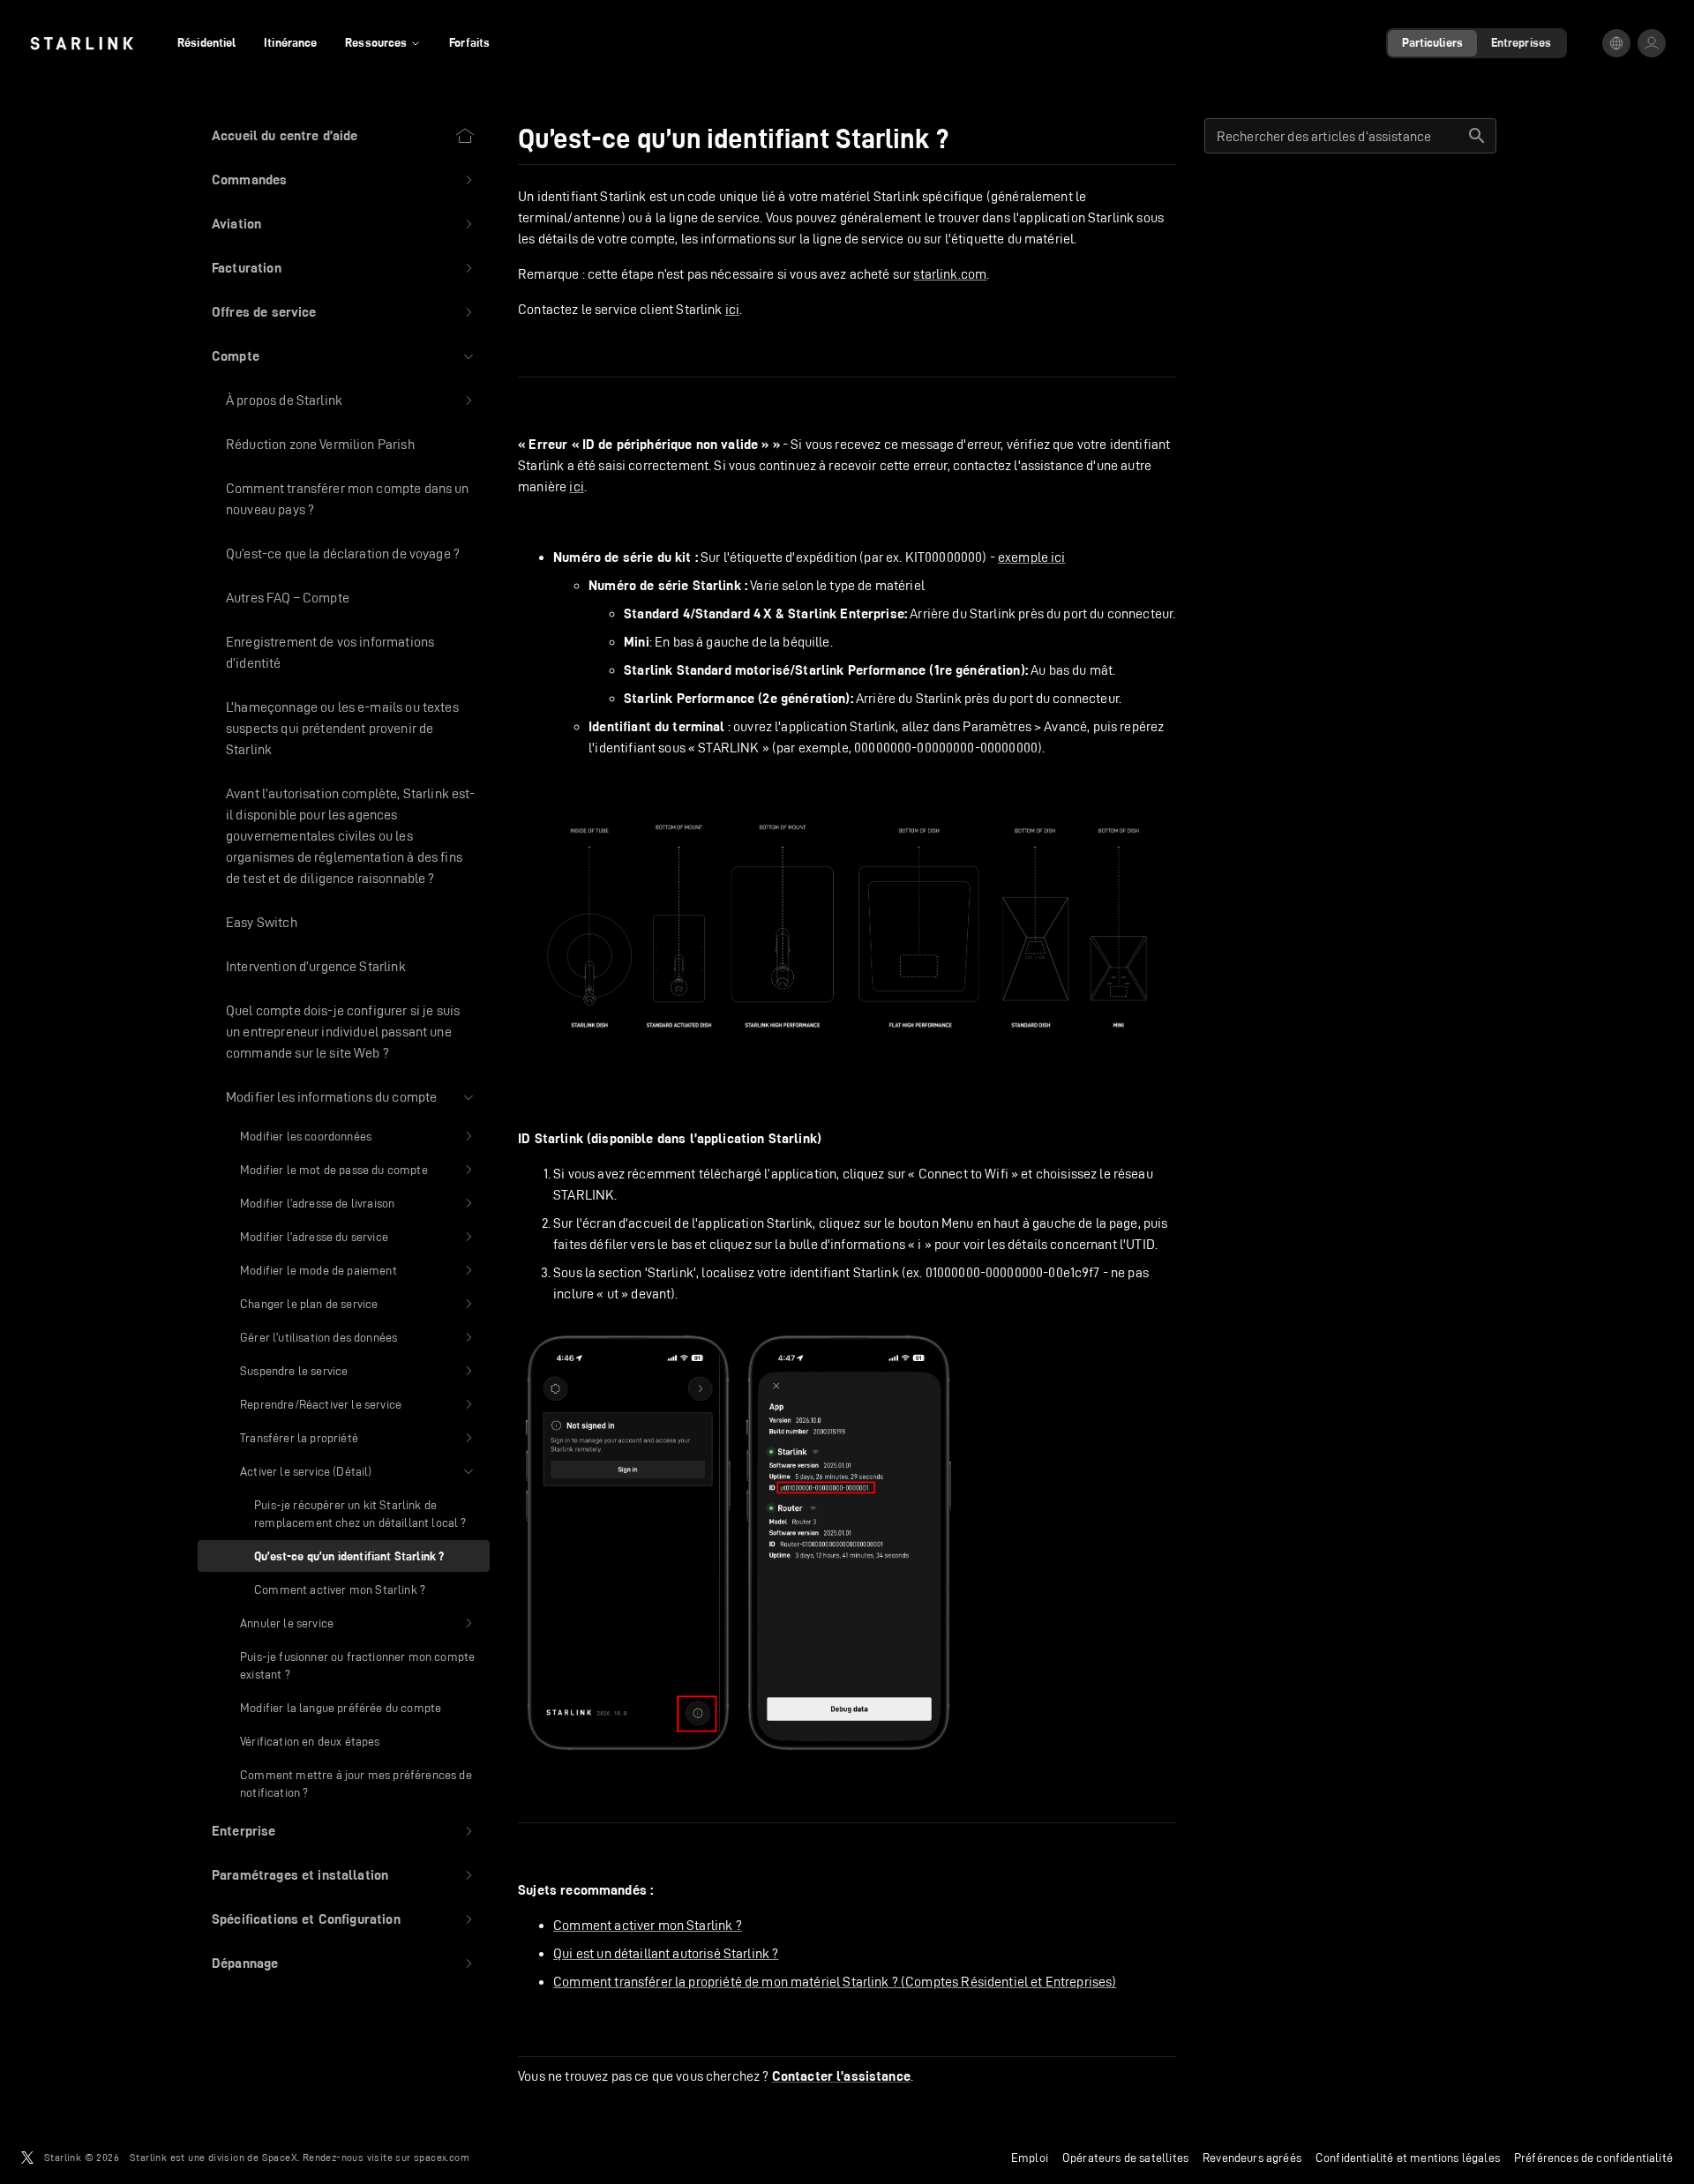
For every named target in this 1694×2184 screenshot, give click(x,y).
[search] (1477, 136)
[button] (344, 180)
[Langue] (1616, 43)
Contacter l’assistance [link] (841, 2076)
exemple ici (1032, 557)
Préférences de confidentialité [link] (1593, 2158)
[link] (82, 43)
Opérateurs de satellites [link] (1125, 2158)
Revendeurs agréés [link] (1252, 2158)
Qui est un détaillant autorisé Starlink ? (666, 1953)
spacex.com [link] (442, 2157)
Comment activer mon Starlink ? (648, 1925)
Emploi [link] (1030, 2158)
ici (732, 309)
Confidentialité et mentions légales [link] (1408, 2158)
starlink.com (950, 274)
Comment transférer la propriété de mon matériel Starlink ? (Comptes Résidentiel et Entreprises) (835, 1982)
